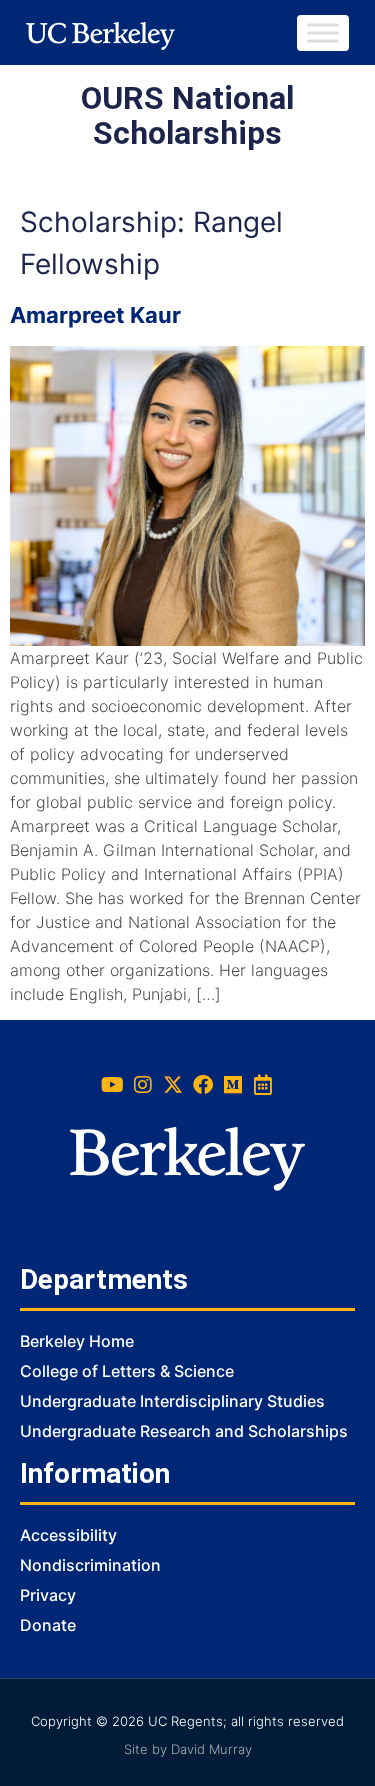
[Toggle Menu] (323, 32)
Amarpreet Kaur (95, 315)
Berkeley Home (77, 1341)
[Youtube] (113, 1085)
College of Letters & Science (127, 1371)
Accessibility (68, 1535)
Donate (48, 1625)
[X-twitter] (173, 1085)
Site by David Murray (188, 1749)
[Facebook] (203, 1085)
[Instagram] (143, 1085)
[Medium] (233, 1085)
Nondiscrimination (90, 1565)
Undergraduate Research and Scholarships (184, 1431)
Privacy (48, 1595)
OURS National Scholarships (187, 115)
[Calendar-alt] (263, 1085)
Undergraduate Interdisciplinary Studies (172, 1401)
